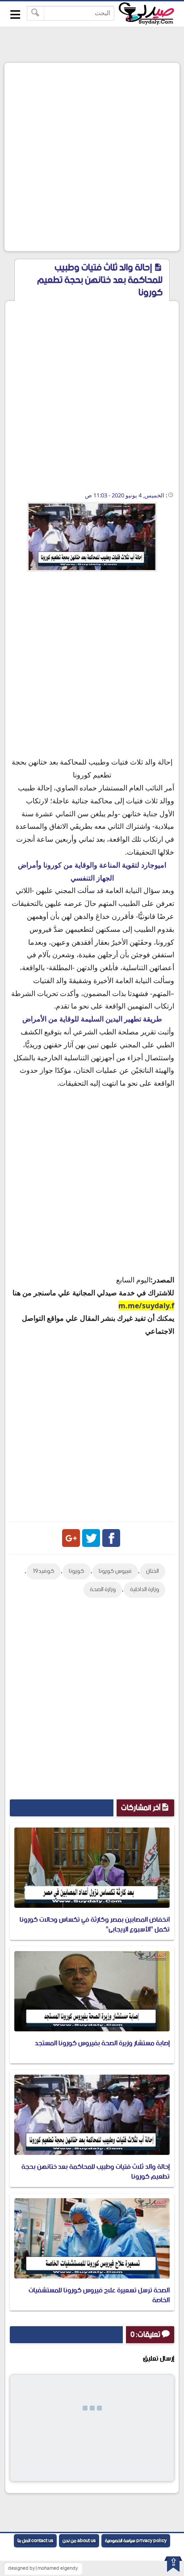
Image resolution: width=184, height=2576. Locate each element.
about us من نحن (79, 2541)
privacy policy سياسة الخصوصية (136, 2541)
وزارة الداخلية (144, 1590)
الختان (153, 1571)
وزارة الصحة (103, 1590)
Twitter (91, 1538)
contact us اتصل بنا (35, 2541)
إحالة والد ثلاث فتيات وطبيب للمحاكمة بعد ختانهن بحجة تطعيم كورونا (96, 2172)
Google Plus (71, 1538)
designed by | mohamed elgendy (43, 2568)
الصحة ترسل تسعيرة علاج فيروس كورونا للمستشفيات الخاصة (99, 2295)
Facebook (111, 1538)
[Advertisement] (92, 157)
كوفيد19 (44, 1571)
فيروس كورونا (115, 1571)
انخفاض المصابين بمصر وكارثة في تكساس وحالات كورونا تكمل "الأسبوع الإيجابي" (95, 1925)
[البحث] (36, 13)
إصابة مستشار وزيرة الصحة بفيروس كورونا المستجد (102, 2043)
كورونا (77, 1571)
